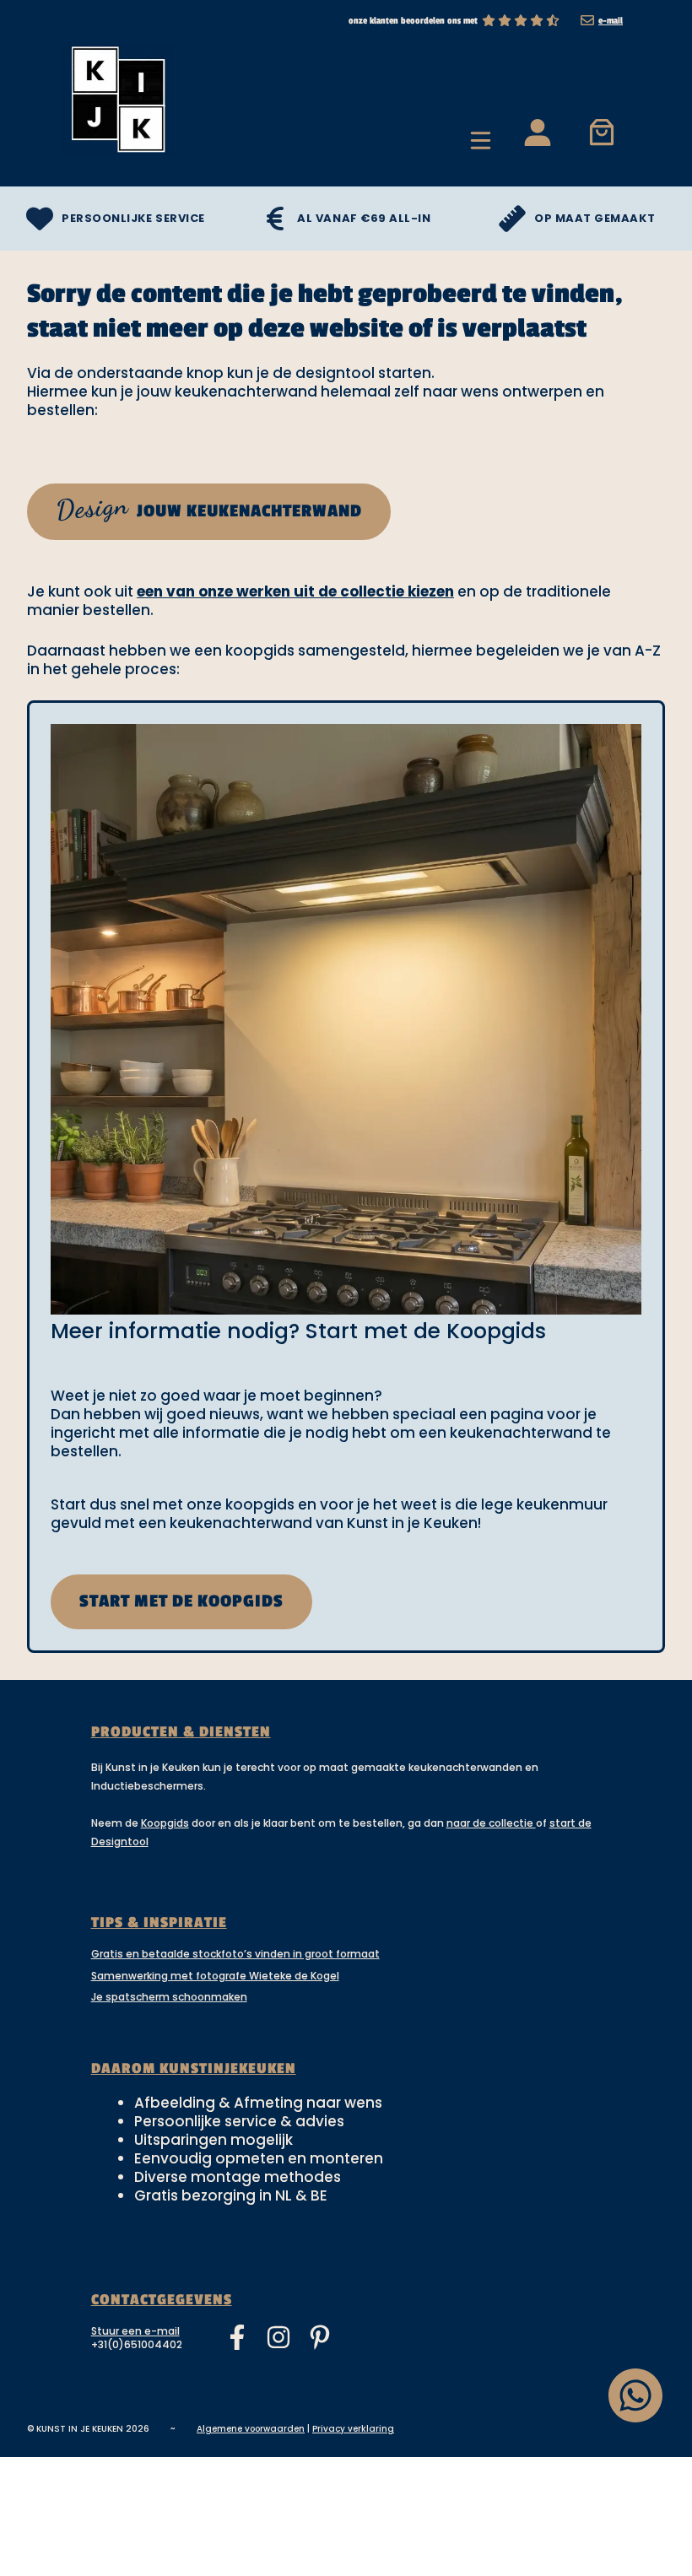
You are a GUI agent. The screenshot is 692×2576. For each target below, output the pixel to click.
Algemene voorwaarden (251, 2429)
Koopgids (165, 1823)
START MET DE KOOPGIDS (181, 1601)
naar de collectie (491, 1823)
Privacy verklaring (353, 2429)
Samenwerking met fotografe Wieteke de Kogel (215, 1976)
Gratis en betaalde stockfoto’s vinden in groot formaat (235, 1954)
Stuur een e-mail (135, 2331)
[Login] (536, 131)
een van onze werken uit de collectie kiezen (295, 591)
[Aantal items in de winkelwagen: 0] (601, 131)
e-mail (611, 21)
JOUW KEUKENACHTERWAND (208, 507)
